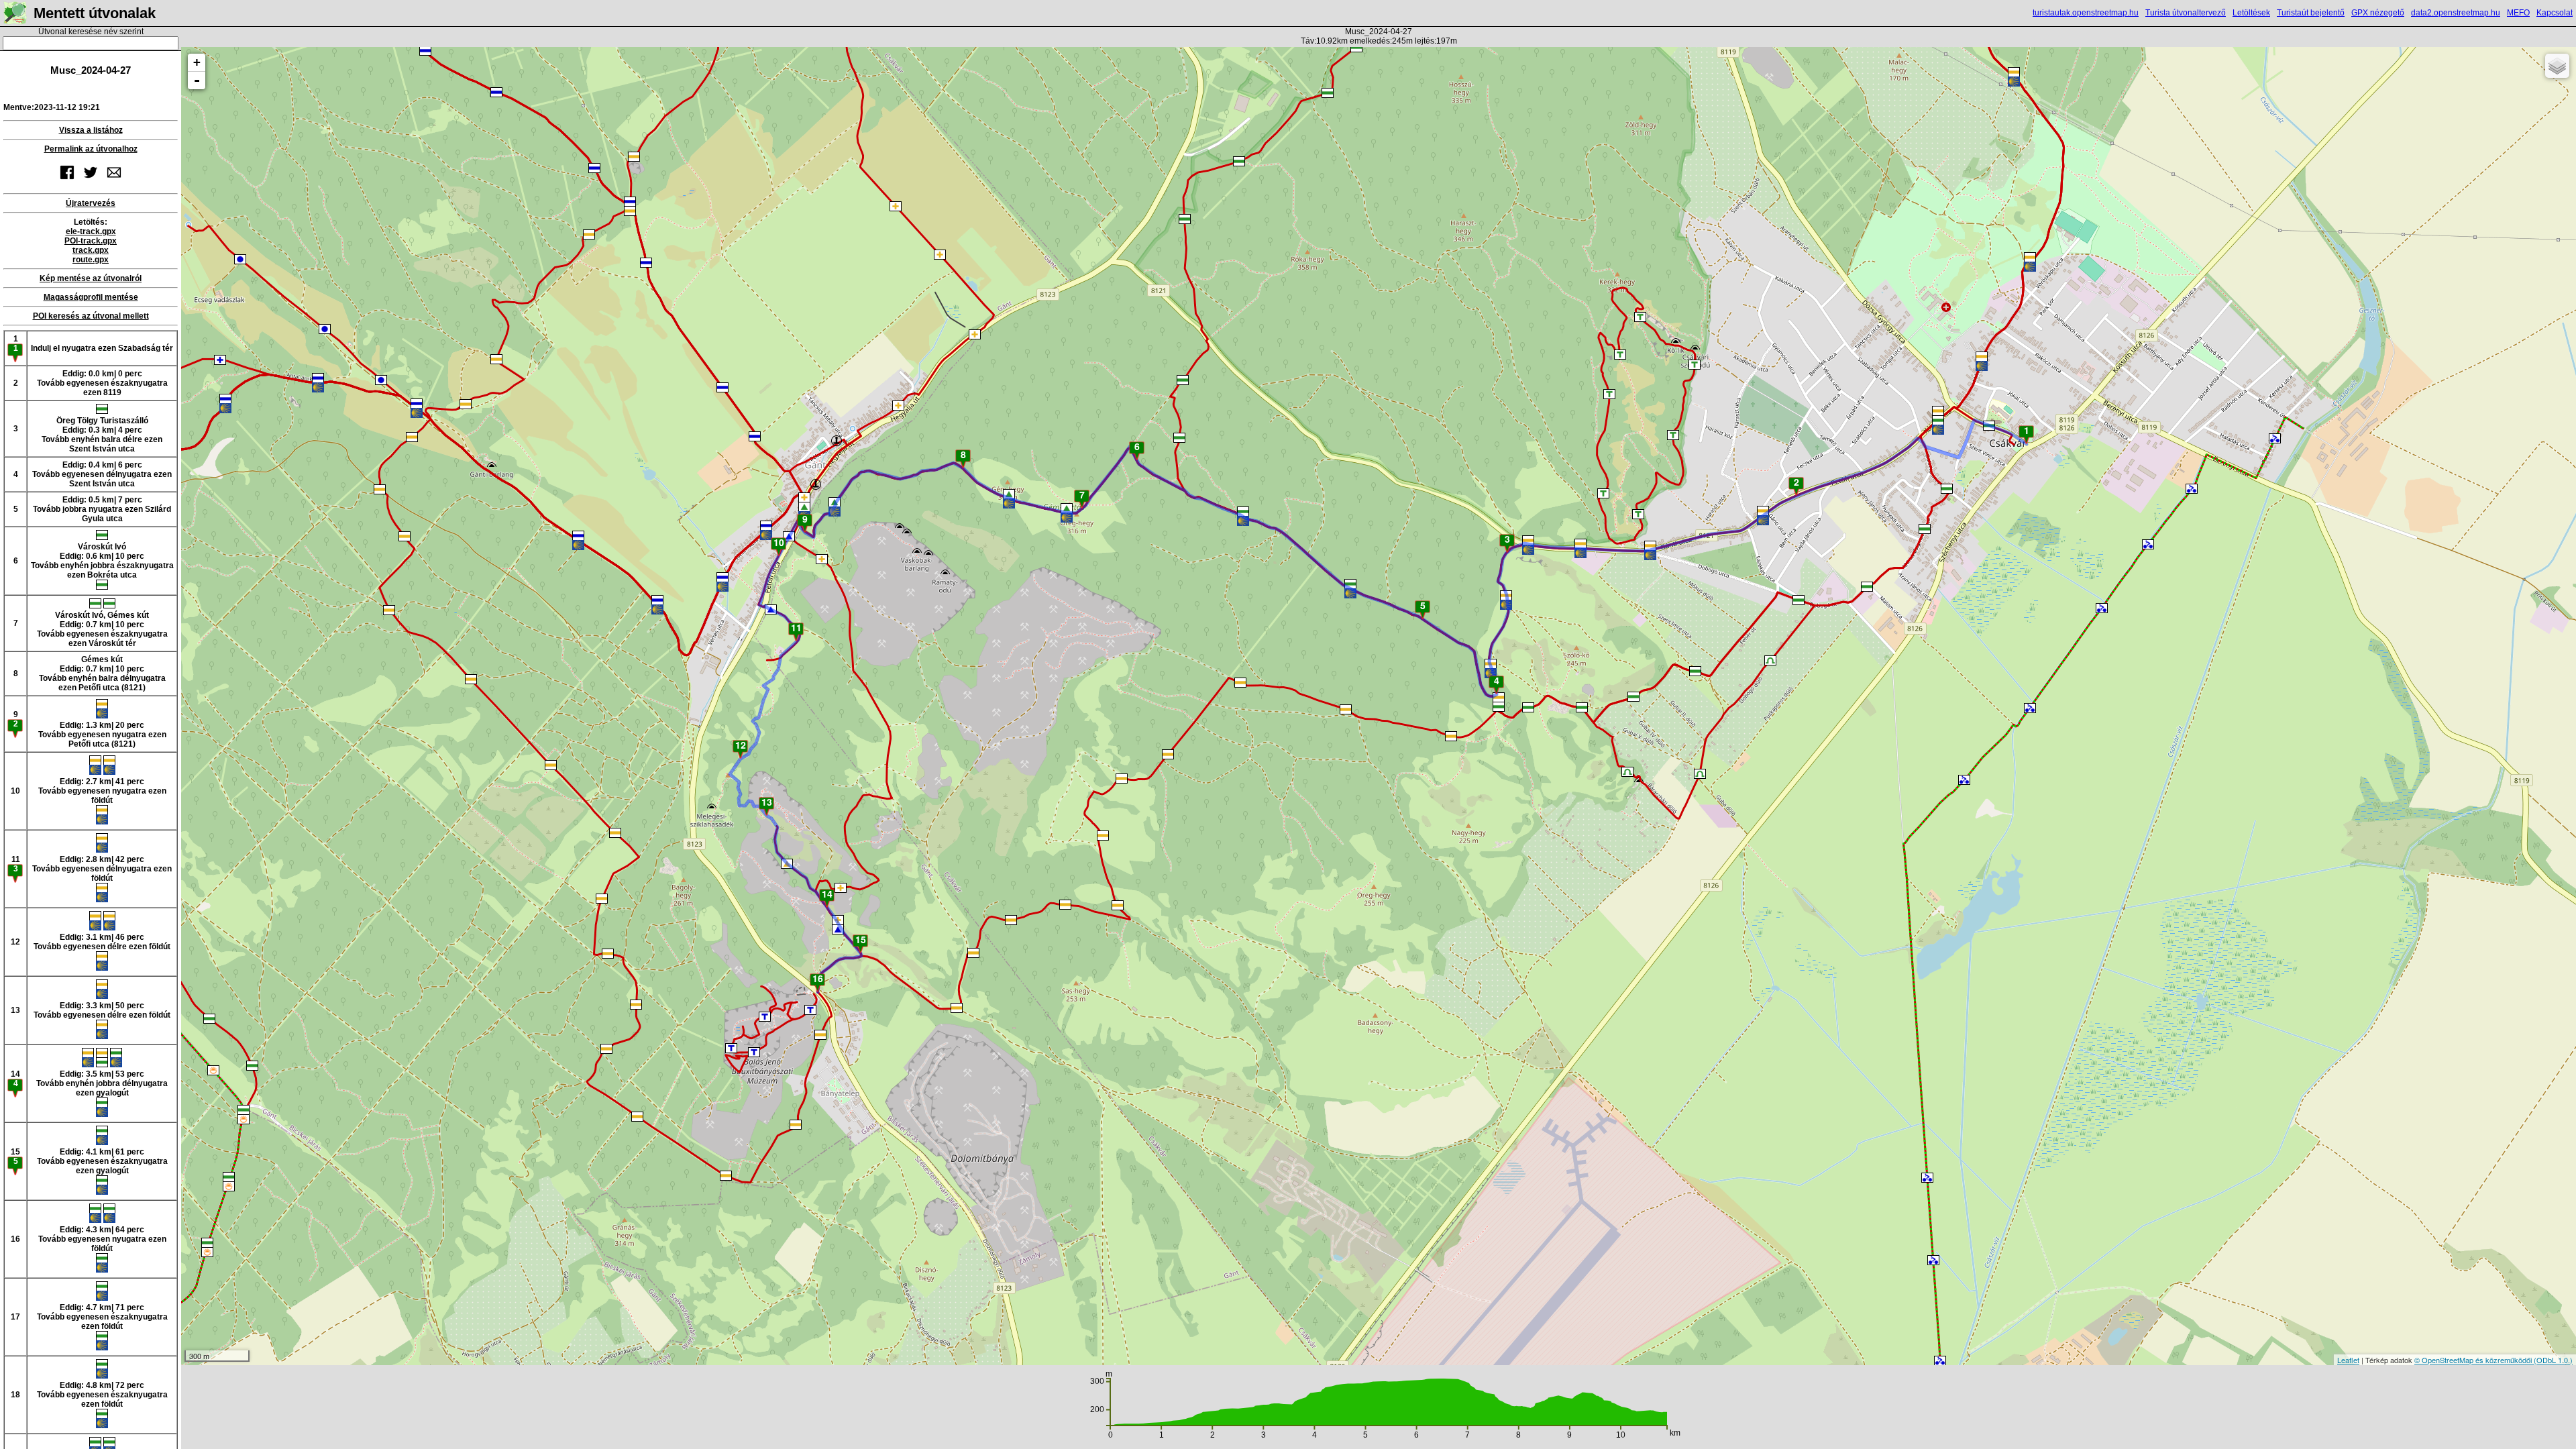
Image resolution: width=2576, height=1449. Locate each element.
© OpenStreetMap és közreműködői (2474, 1360)
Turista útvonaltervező (2186, 13)
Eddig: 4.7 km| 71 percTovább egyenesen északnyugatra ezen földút (102, 1317)
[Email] (114, 180)
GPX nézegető (2378, 13)
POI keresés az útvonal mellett (91, 316)
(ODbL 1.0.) (2553, 1360)
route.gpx (91, 260)
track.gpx (91, 250)
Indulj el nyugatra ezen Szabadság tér (102, 348)
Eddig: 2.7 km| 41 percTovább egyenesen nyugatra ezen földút (102, 791)
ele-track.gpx (91, 231)
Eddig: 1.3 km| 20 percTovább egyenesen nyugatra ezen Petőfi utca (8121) (102, 735)
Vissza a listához (91, 130)
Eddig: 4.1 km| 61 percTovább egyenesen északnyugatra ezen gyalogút (102, 1161)
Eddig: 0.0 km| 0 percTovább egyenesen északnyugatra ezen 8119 (102, 383)
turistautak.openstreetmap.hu (2086, 13)
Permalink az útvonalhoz (91, 149)
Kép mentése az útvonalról (91, 278)
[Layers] (2557, 66)
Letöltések (2251, 13)
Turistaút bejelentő (2311, 13)
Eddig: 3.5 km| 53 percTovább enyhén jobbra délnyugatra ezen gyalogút (102, 1083)
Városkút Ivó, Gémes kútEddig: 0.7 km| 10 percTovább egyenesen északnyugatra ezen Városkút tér (102, 629)
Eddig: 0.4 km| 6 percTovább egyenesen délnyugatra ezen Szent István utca (102, 474)
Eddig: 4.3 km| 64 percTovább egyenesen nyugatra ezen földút (102, 1239)
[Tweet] (91, 180)
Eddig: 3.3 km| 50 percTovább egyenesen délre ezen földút (102, 1010)
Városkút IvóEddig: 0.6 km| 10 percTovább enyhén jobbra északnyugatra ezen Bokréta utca (102, 561)
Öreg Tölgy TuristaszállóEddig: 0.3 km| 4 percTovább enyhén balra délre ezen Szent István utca (102, 435)
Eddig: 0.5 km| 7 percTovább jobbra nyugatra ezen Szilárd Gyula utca (102, 509)
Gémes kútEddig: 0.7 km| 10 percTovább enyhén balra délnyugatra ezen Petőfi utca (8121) (102, 674)
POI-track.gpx (91, 241)
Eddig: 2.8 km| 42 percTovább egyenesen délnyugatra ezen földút (102, 869)
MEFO (2518, 13)
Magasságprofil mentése (91, 297)
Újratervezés (91, 203)
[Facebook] (67, 180)
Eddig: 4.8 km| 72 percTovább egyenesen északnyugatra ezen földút (102, 1395)
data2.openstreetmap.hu (2456, 13)
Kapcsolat (2555, 13)
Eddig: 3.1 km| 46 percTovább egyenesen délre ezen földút (102, 942)
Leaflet (2348, 1360)
